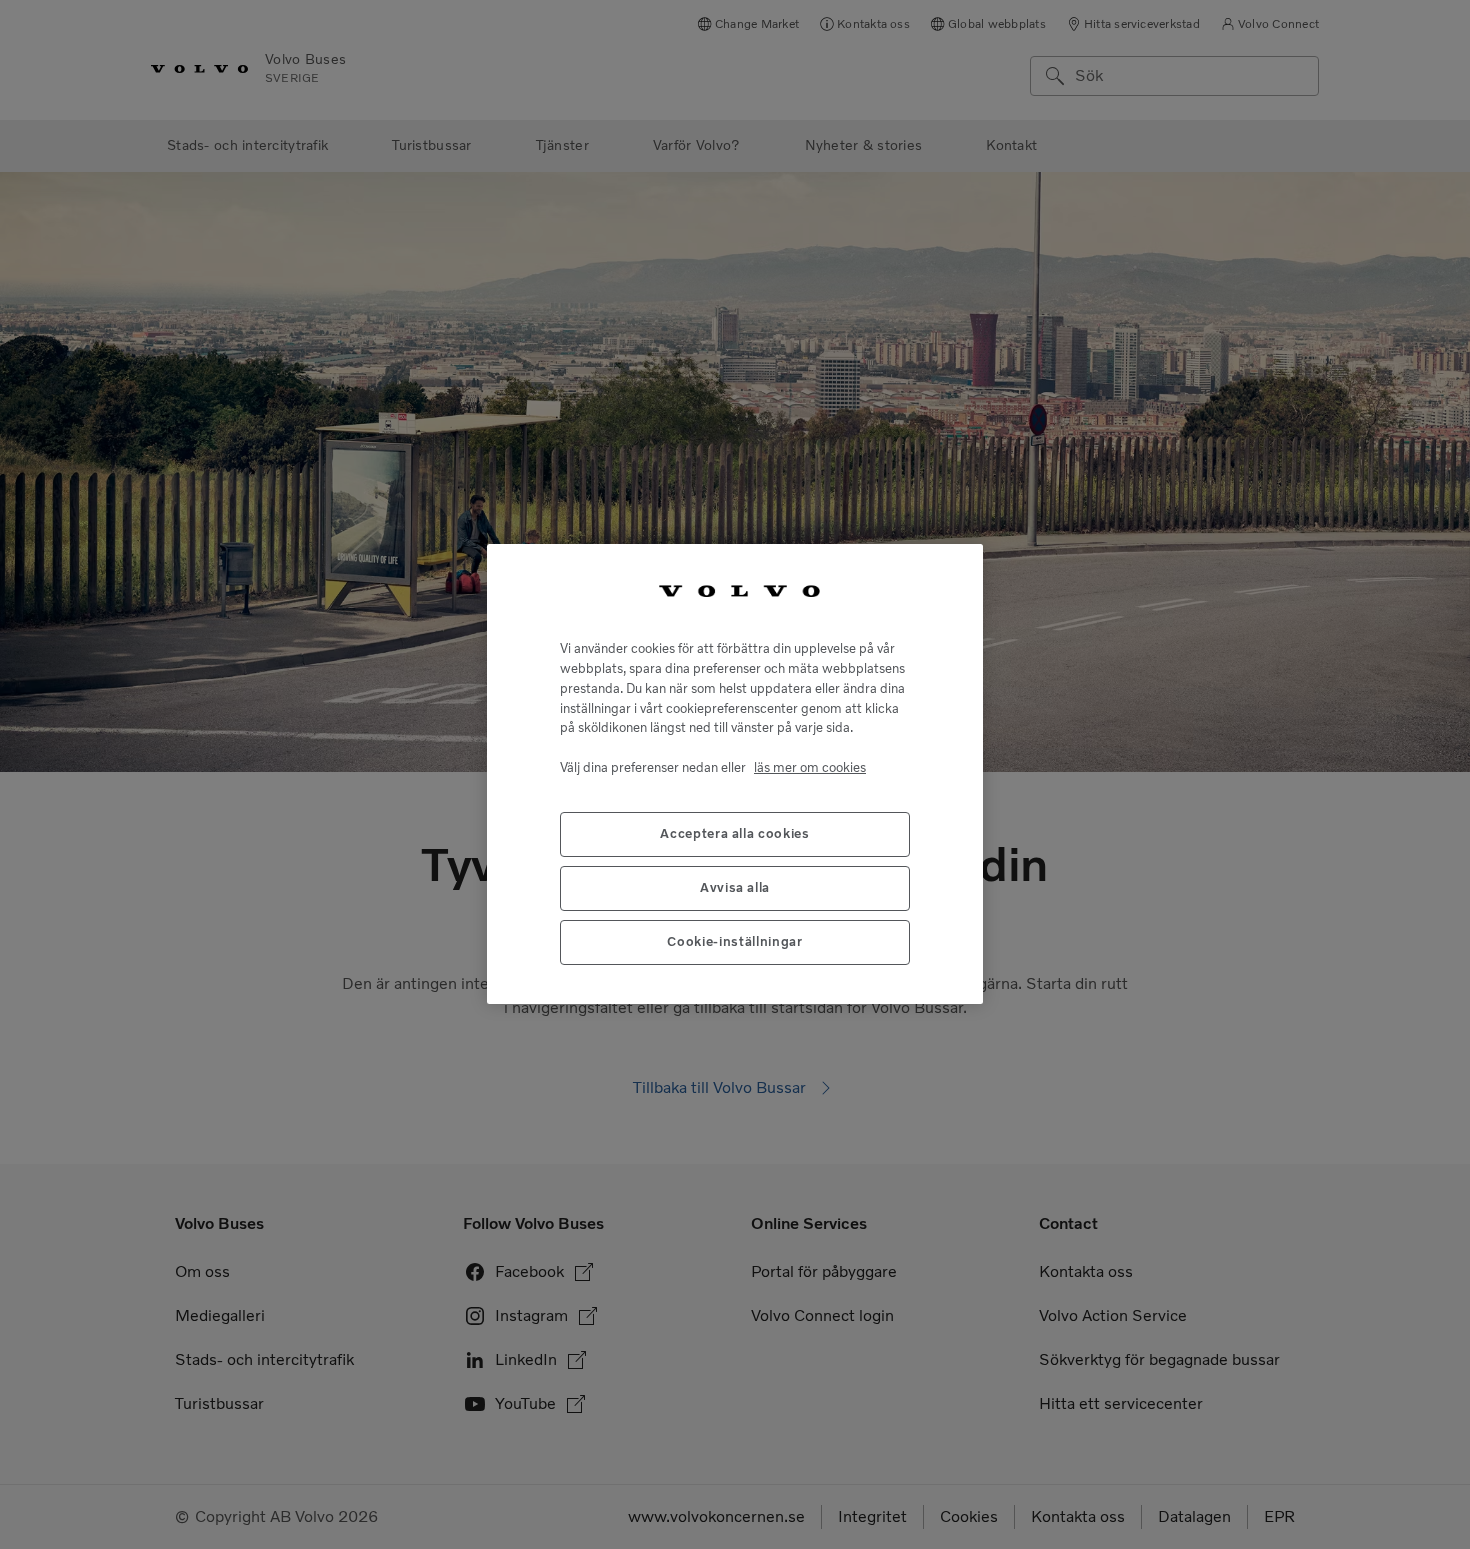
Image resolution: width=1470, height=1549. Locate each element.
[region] (735, 774)
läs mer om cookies (810, 767)
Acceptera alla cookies (734, 834)
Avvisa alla (735, 888)
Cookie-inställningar (734, 942)
